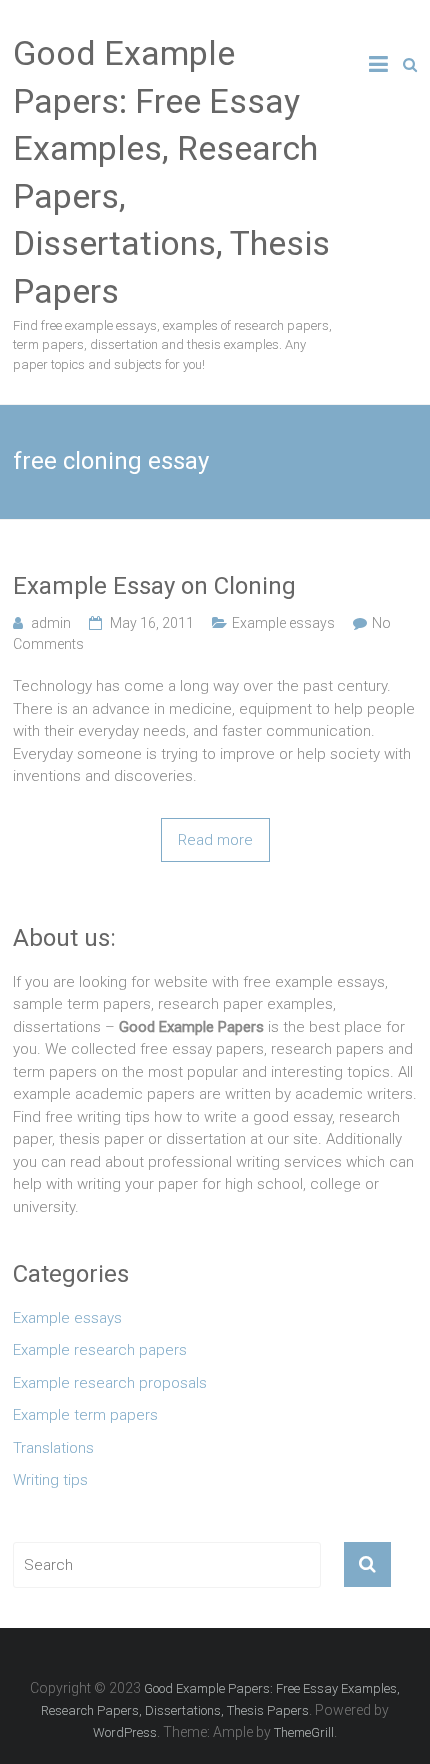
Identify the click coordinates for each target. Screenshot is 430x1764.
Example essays (283, 623)
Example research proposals (110, 1383)
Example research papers (100, 1350)
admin (51, 623)
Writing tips (50, 1480)
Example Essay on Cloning (154, 586)
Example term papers (85, 1415)
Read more (215, 840)
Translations (53, 1448)
